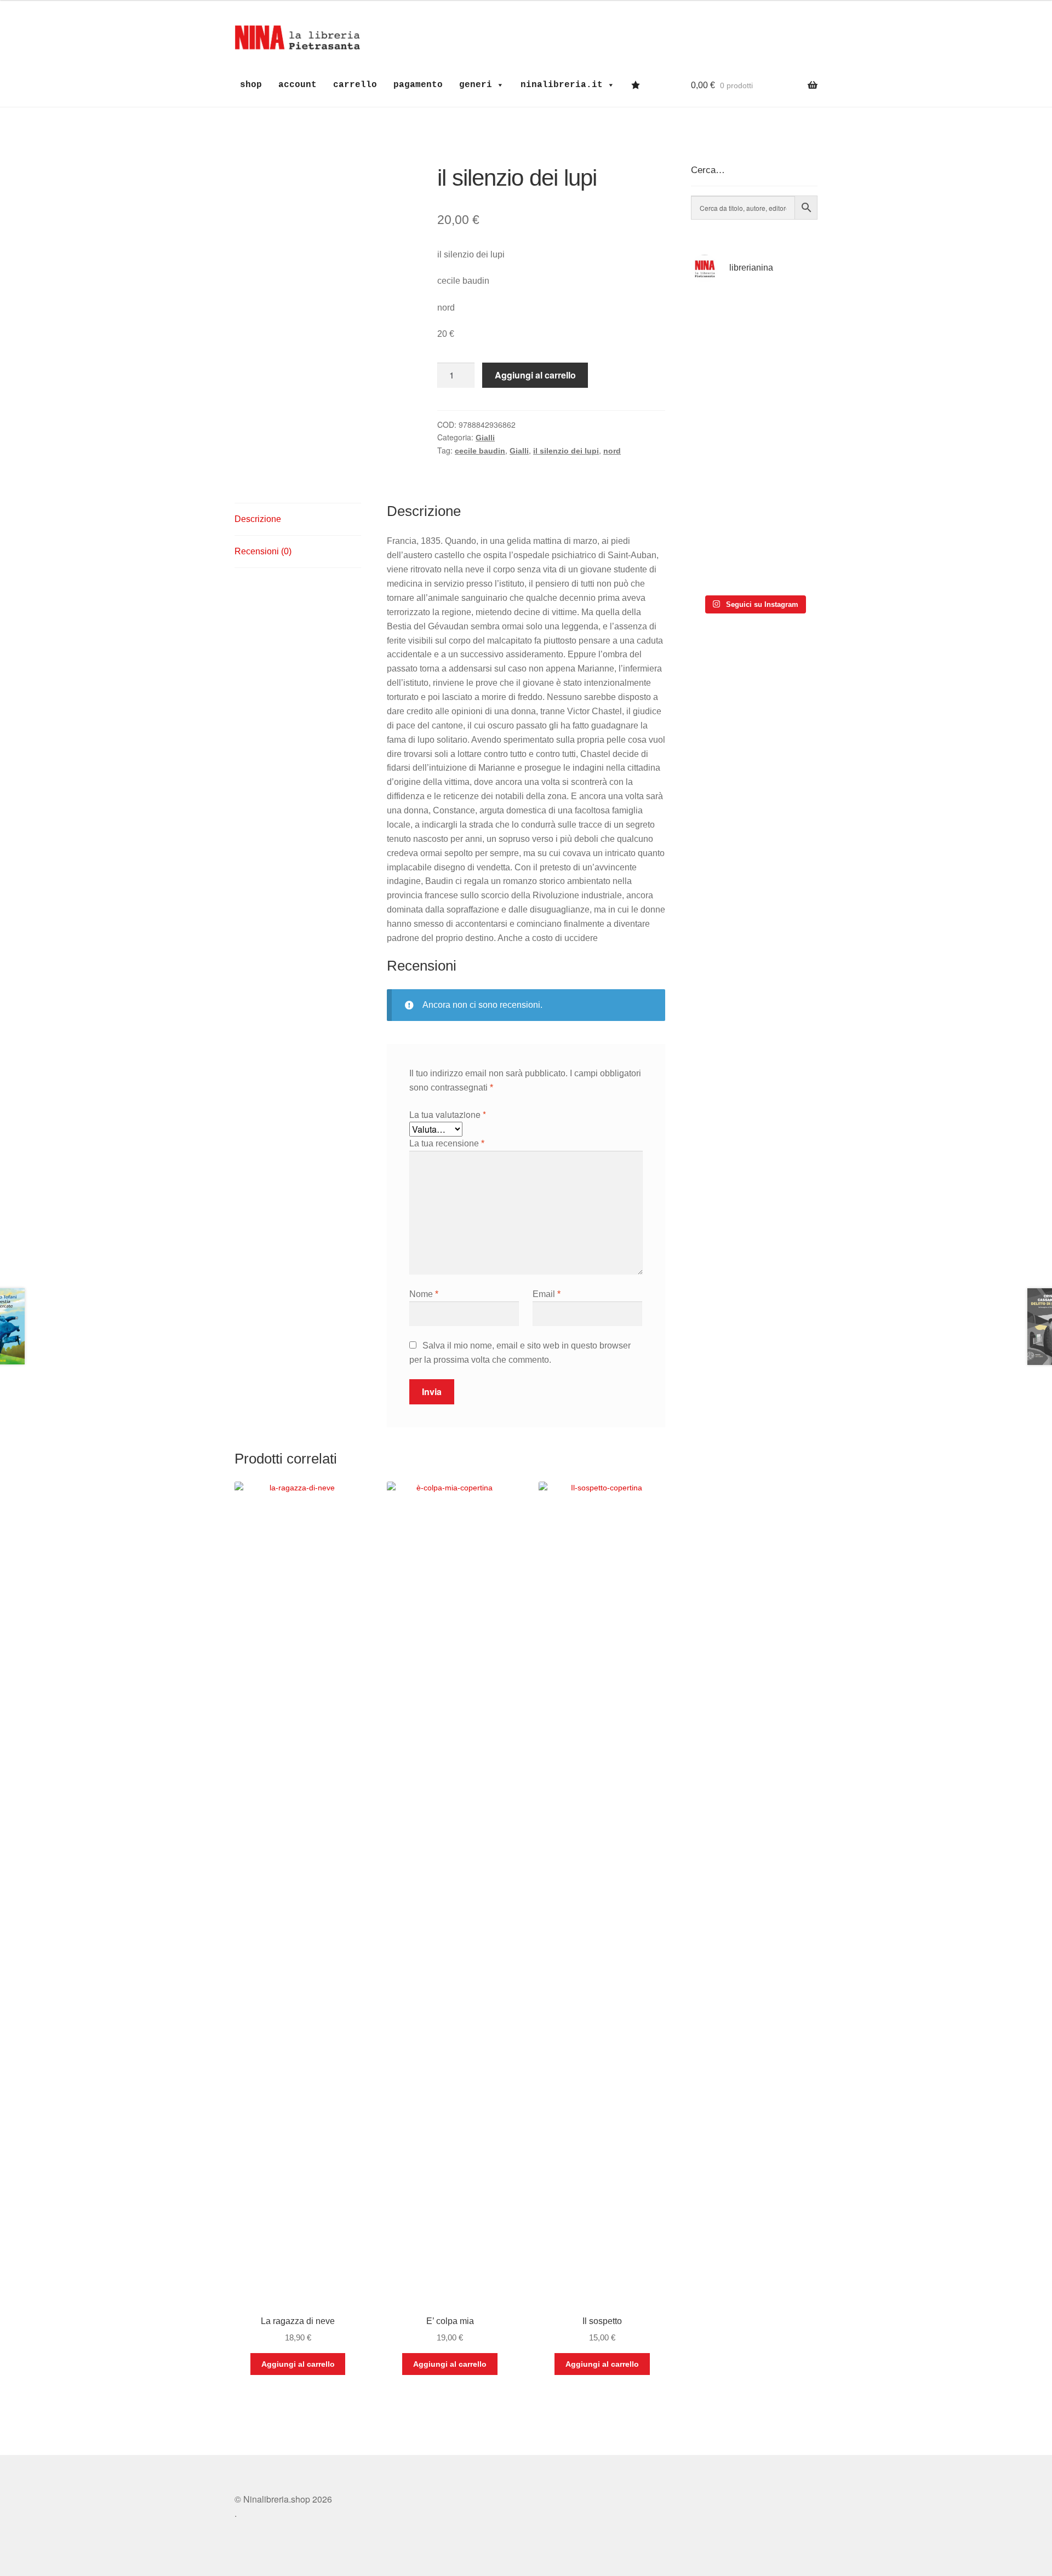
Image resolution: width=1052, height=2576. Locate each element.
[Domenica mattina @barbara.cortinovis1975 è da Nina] (787, 413)
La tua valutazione (448, 1114)
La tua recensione (447, 1143)
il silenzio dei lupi (566, 451)
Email (547, 1294)
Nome (424, 1294)
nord (612, 451)
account (298, 85)
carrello (355, 85)
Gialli (485, 438)
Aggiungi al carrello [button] (298, 2364)
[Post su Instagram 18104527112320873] (787, 561)
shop (251, 85)
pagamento (418, 85)
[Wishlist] (638, 85)
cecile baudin (480, 451)
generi (476, 85)
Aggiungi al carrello (535, 375)
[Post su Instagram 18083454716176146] (721, 320)
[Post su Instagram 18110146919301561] (721, 561)
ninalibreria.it (562, 85)
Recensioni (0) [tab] (263, 551)
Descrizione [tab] (258, 519)
